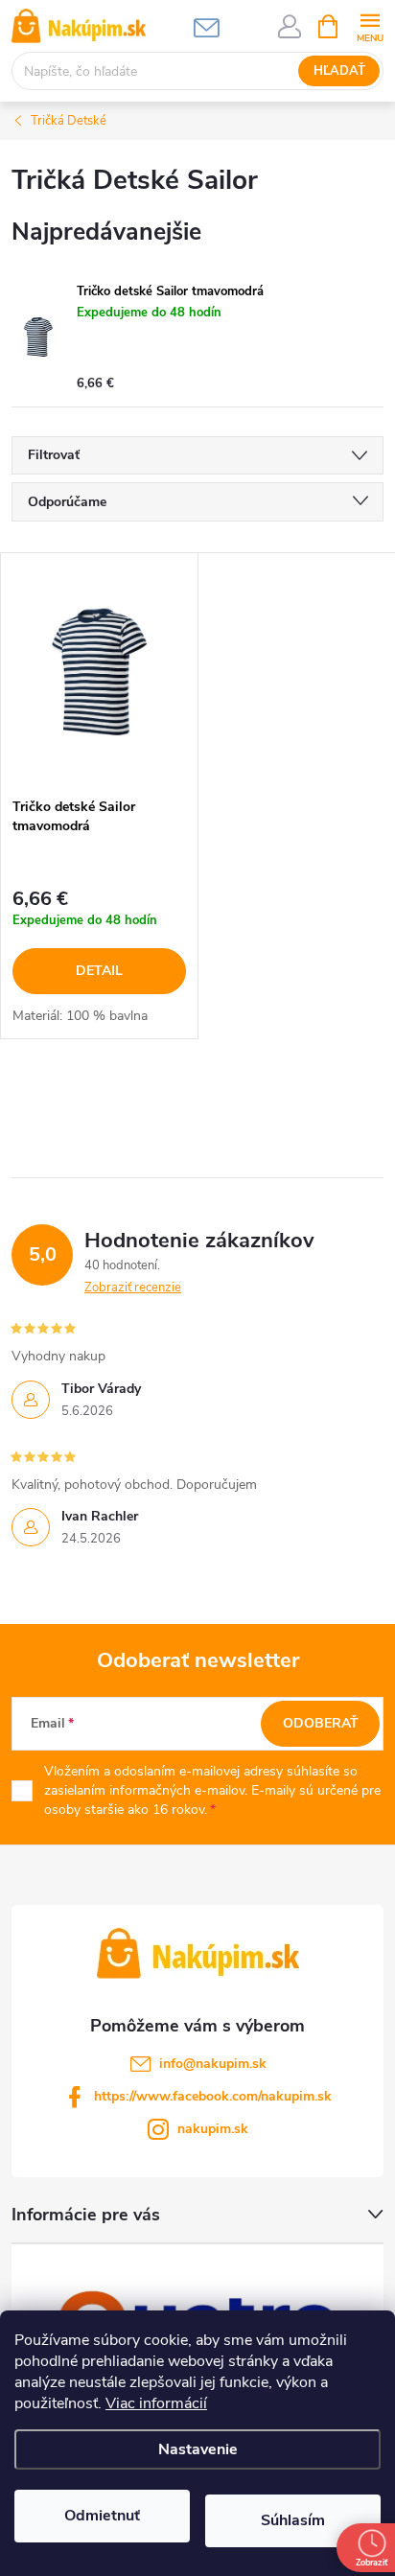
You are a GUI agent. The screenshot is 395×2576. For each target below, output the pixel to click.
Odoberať (321, 1723)
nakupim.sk (213, 2129)
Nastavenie (198, 2449)
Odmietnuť (102, 2516)
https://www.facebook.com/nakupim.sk (213, 2096)
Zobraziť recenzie (133, 1288)
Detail (99, 971)
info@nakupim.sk (213, 2064)
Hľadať (339, 71)
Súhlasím (293, 2520)
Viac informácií (156, 2403)
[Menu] (370, 25)
